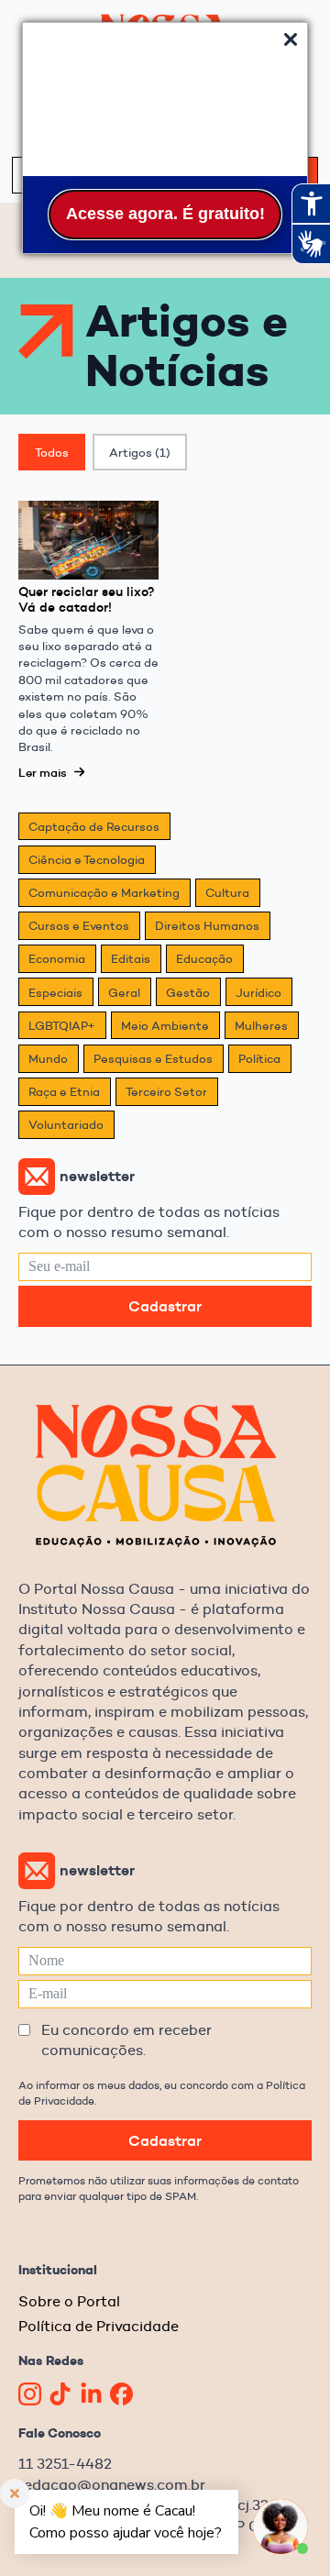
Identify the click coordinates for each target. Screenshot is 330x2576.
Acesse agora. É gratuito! (165, 214)
